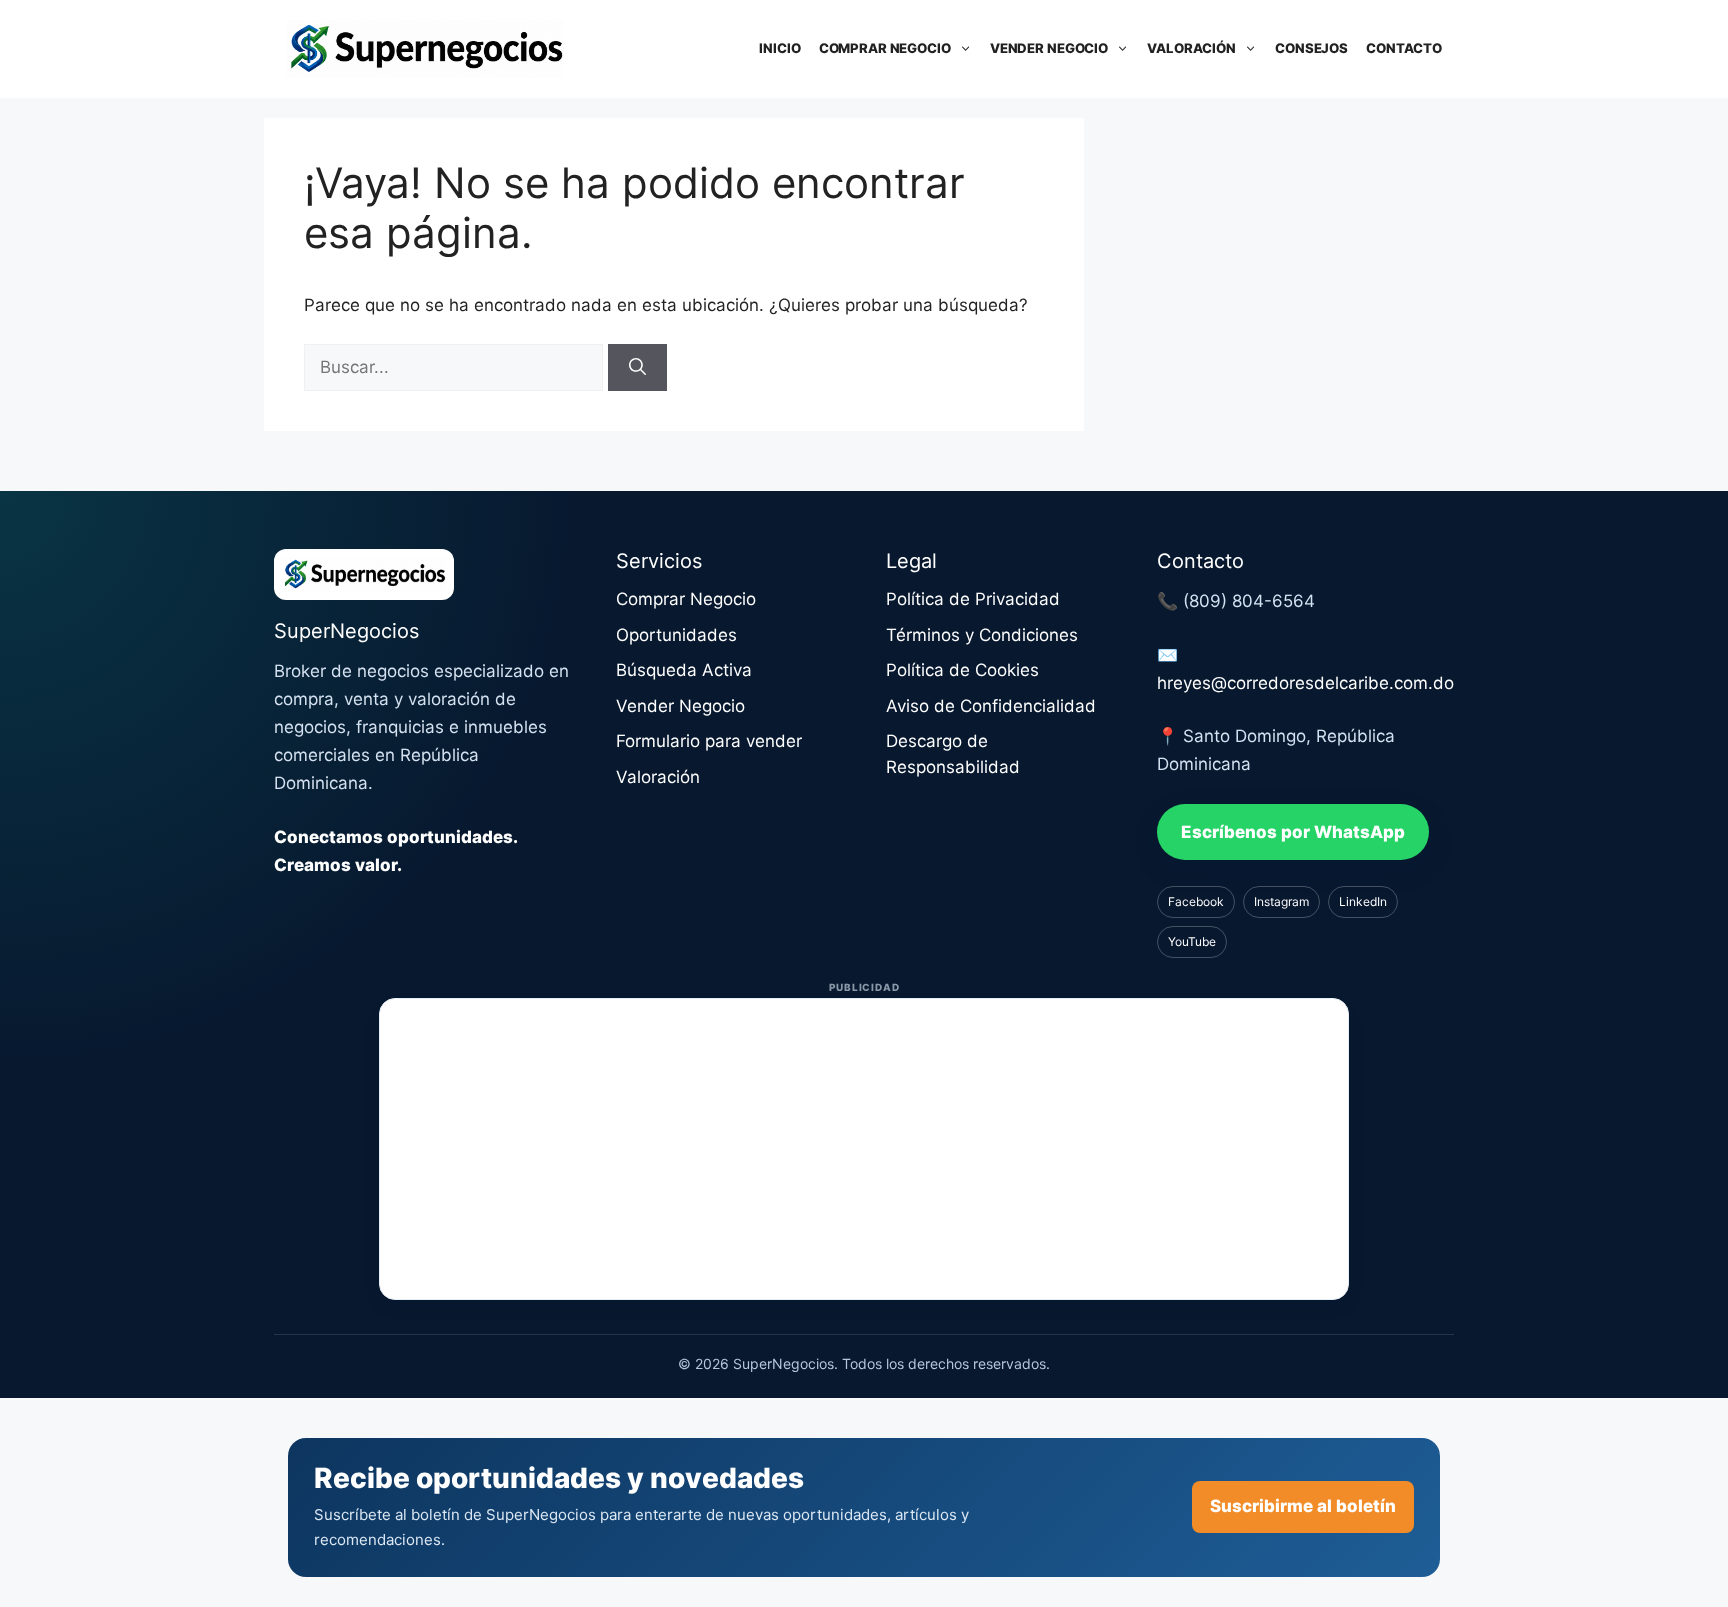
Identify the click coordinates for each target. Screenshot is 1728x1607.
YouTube (1192, 941)
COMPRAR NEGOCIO (885, 48)
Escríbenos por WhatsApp (1293, 832)
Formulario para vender (709, 741)
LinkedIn (1363, 901)
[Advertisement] (864, 1149)
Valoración (658, 777)
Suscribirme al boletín (1303, 1506)
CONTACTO (1404, 48)
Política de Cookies (962, 670)
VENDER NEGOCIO (1049, 48)
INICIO (779, 48)
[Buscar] (637, 368)
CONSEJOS (1311, 48)
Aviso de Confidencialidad (991, 706)
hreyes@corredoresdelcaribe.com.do (1305, 683)
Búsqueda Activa (684, 670)
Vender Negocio (680, 706)
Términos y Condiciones (982, 635)
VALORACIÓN (1191, 48)
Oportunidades (676, 635)
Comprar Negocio (686, 599)
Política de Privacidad (973, 599)
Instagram (1281, 901)
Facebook (1196, 901)
